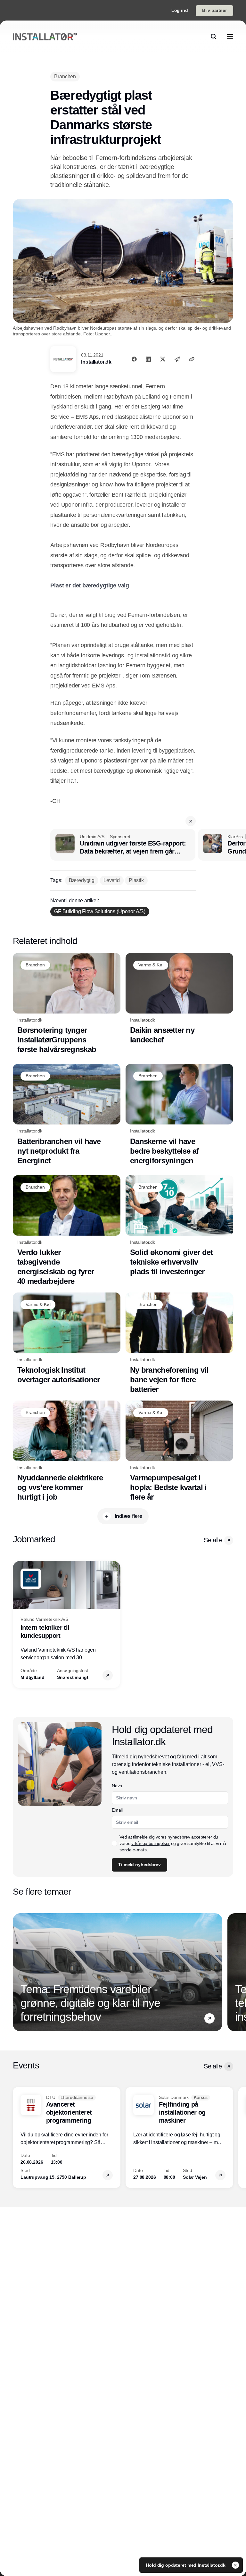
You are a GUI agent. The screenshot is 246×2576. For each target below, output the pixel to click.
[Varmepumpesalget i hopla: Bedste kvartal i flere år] (179, 1451)
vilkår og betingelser (151, 1843)
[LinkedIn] (148, 359)
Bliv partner (214, 10)
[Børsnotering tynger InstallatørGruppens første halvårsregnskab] (67, 1004)
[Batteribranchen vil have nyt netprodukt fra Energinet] (67, 1115)
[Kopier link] (192, 359)
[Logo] (45, 37)
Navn (117, 1786)
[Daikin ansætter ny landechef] (179, 999)
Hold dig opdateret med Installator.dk (186, 2565)
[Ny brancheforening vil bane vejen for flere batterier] (179, 1343)
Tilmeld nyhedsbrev (139, 1865)
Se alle (213, 1540)
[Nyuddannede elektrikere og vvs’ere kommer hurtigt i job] (67, 1451)
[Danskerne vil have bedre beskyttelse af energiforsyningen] (179, 1115)
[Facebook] (134, 359)
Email (117, 1810)
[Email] (177, 359)
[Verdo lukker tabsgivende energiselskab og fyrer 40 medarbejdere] (67, 1231)
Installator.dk (96, 362)
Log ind (180, 10)
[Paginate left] (18, 1624)
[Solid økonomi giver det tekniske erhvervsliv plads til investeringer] (179, 1226)
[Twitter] (163, 359)
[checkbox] (114, 1843)
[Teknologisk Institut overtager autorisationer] (67, 1339)
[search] (214, 37)
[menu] (230, 37)
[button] (191, 821)
